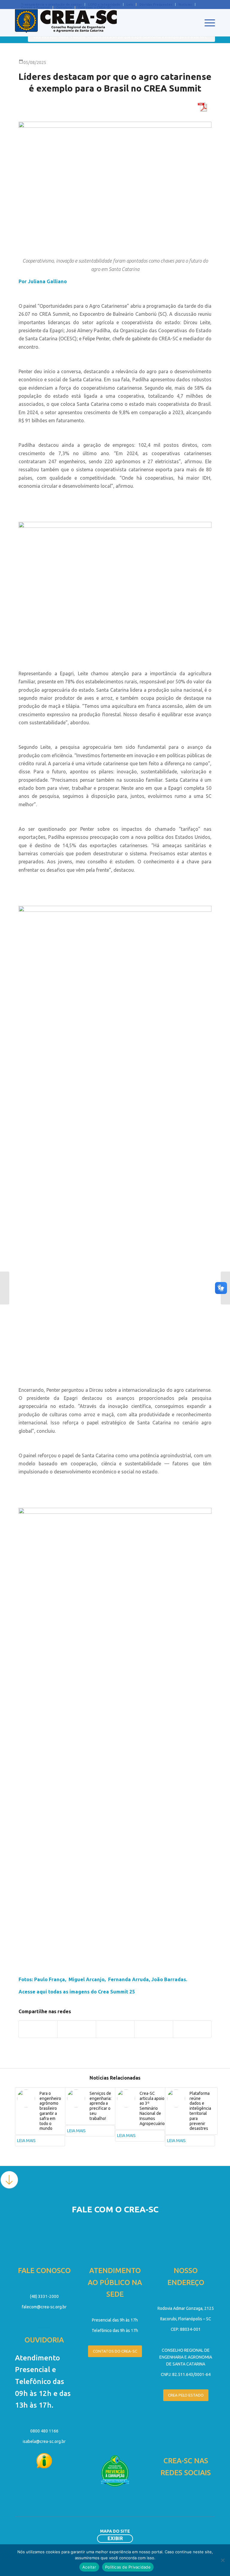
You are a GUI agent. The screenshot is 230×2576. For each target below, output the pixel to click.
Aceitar (89, 2567)
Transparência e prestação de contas (51, 4)
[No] (223, 2560)
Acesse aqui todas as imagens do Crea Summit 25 (77, 1992)
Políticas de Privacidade (128, 2567)
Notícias (185, 4)
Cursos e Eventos (35, 7)
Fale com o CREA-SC (95, 7)
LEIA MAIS (26, 2141)
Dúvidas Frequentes (156, 4)
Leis (130, 4)
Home (64, 37)
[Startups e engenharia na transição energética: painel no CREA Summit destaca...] (5, 1288)
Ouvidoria (64, 7)
